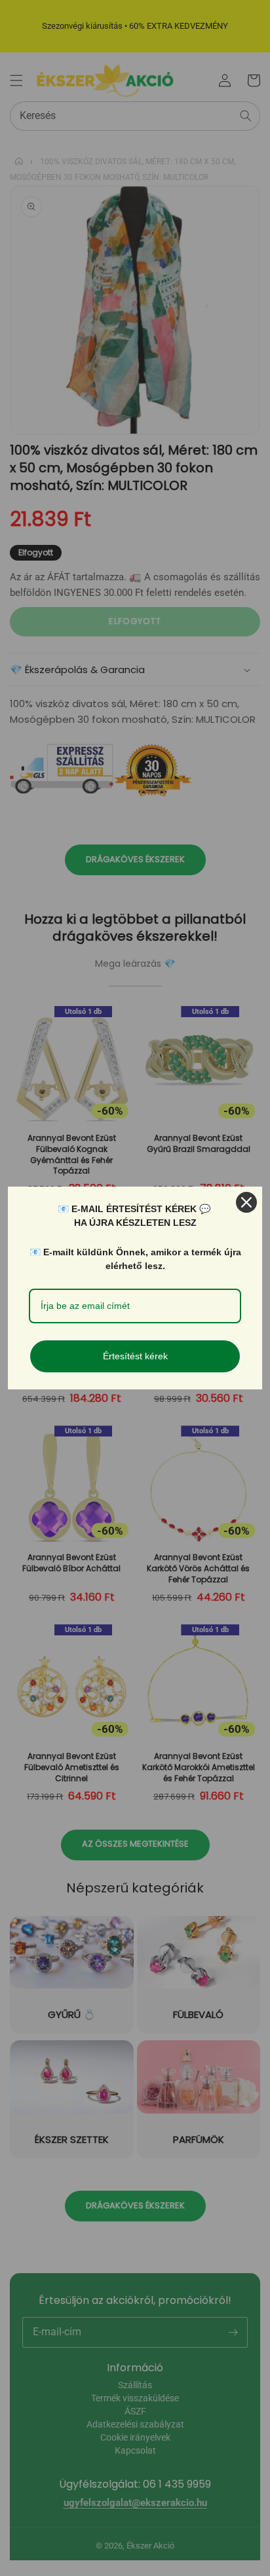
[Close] (246, 1202)
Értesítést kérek (135, 1356)
